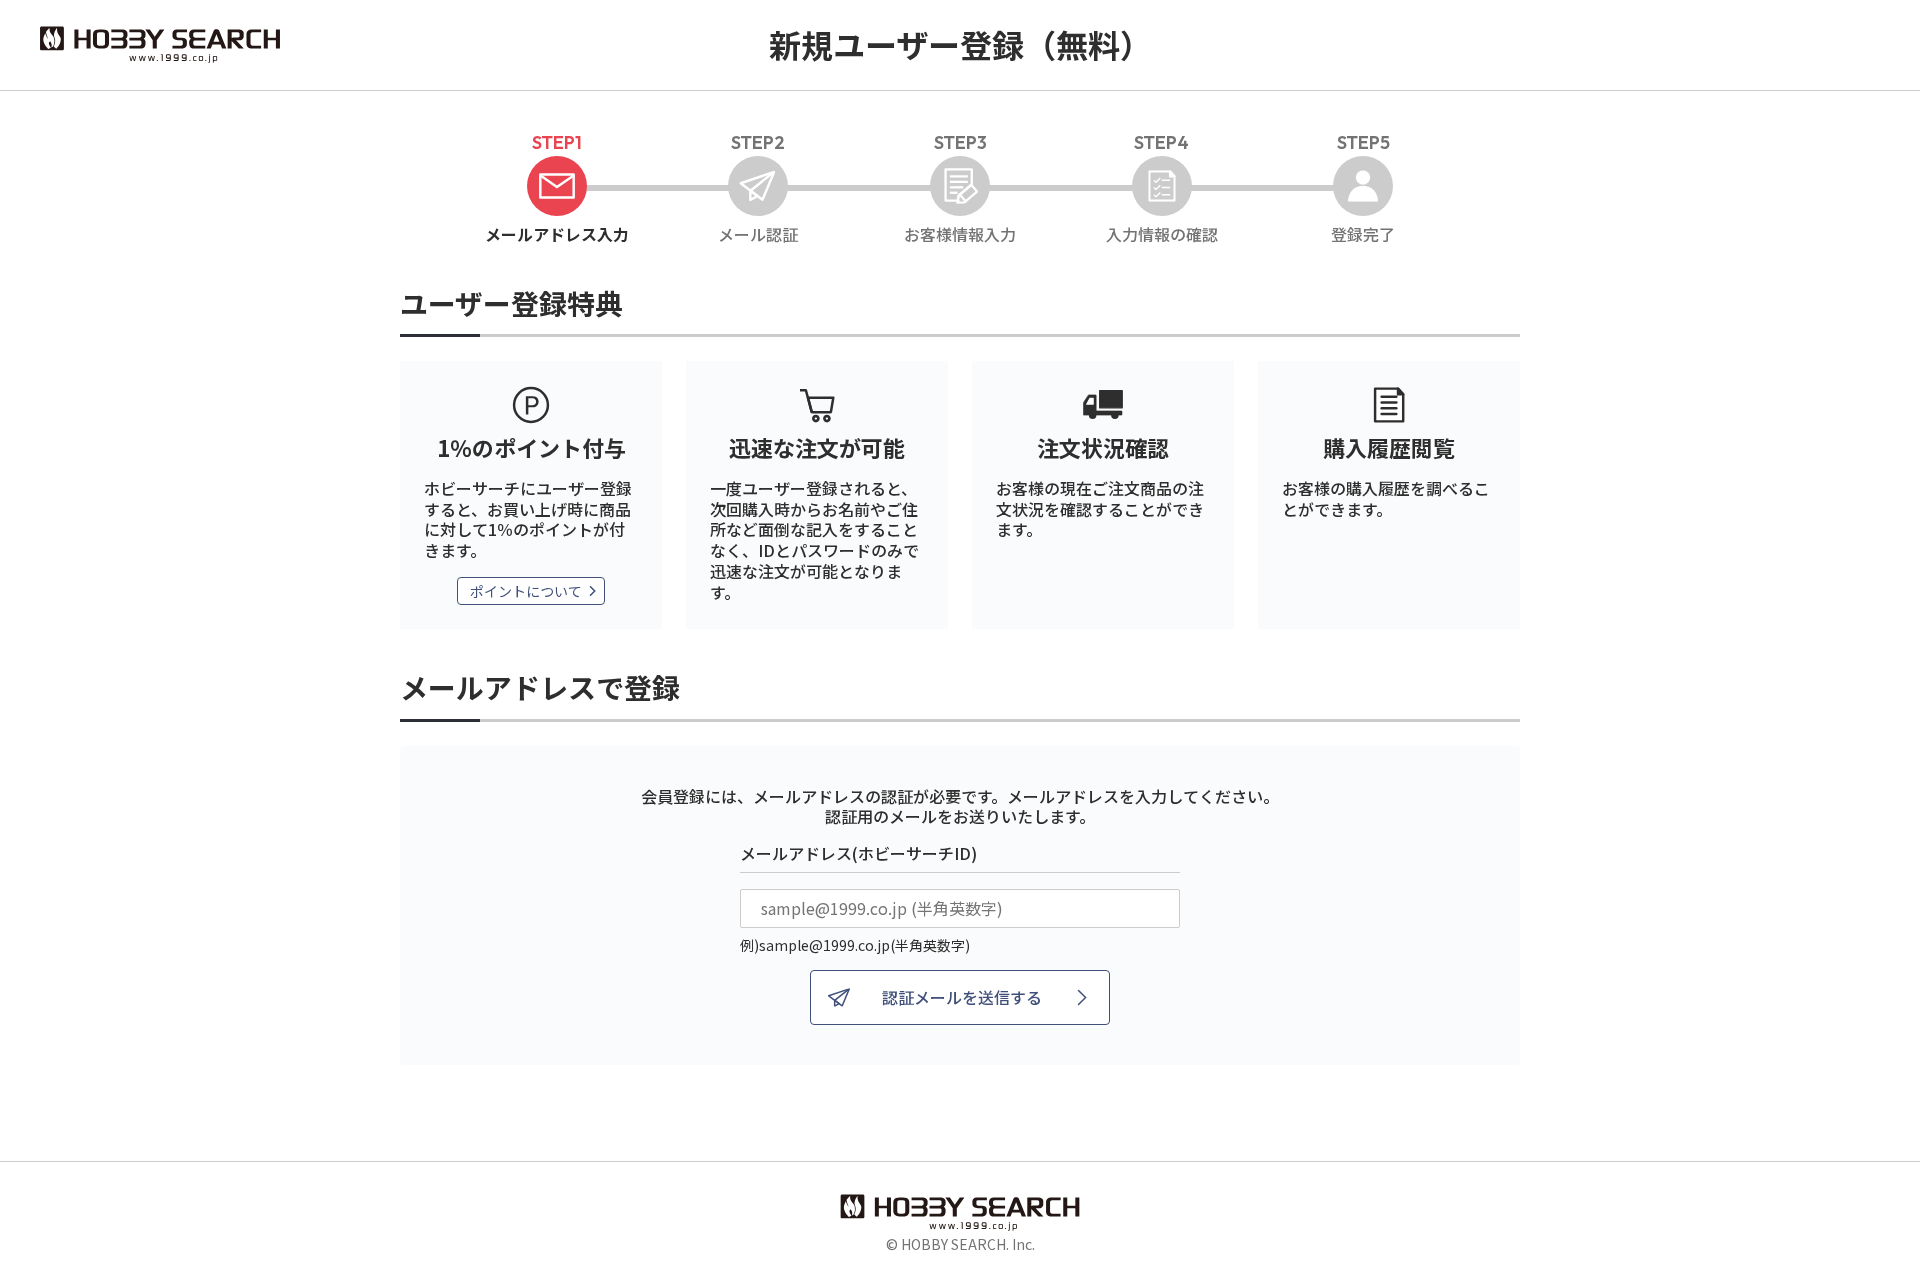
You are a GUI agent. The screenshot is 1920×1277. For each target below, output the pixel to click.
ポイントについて (526, 591)
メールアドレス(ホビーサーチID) (858, 853)
